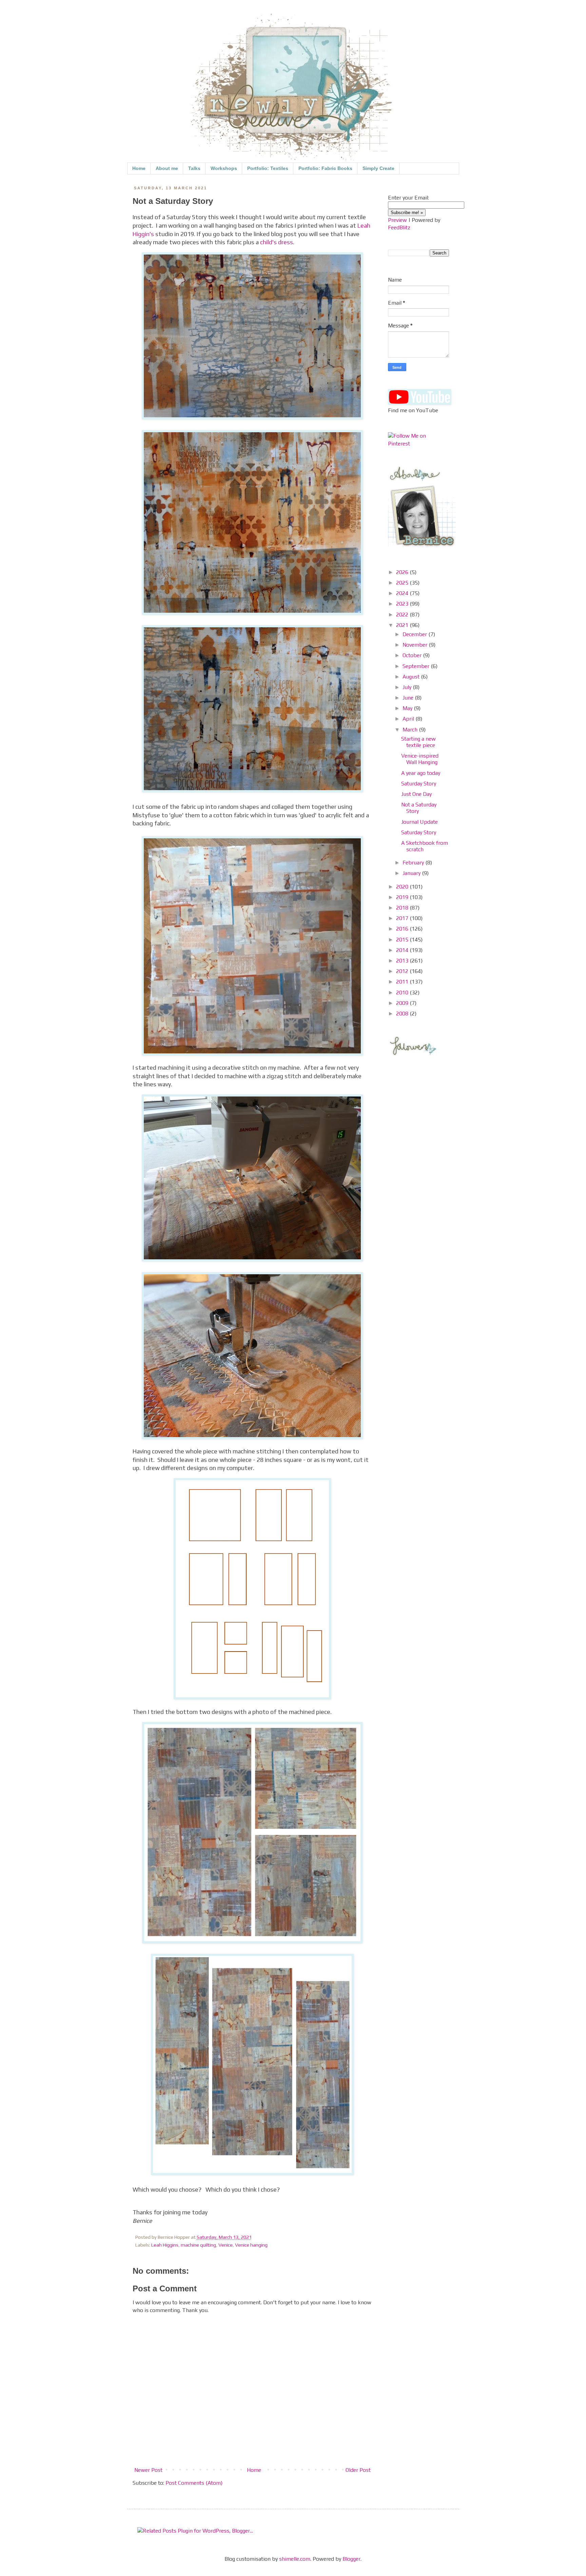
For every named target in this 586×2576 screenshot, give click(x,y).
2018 (403, 908)
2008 (403, 1014)
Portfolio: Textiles (268, 168)
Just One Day (416, 794)
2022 (403, 615)
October (413, 655)
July (408, 687)
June (409, 698)
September (417, 666)
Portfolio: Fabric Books (325, 168)
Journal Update (419, 822)
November (416, 645)
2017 (403, 918)
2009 (403, 1003)
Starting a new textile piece (418, 742)
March (411, 730)
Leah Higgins (165, 2245)
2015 (403, 940)
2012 (403, 971)
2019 (403, 897)
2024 (403, 593)
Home (139, 168)
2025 (403, 583)
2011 (403, 982)
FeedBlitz (399, 227)
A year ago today (421, 773)
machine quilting (198, 2245)
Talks (194, 168)
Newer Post (148, 2470)
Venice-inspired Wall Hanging (420, 759)
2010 (403, 993)
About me (167, 168)
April (409, 719)
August (412, 677)
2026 (403, 572)
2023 (403, 604)
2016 (403, 929)
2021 (403, 625)
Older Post (358, 2470)
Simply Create (378, 168)
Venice (226, 2245)
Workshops (224, 168)
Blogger (351, 2559)
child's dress (277, 242)
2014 (403, 950)
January (412, 873)
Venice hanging (251, 2245)
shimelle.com (295, 2559)
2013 (403, 961)
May (408, 708)
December (415, 634)
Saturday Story (419, 784)
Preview (397, 220)
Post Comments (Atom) (194, 2483)
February (414, 863)
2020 (403, 887)
